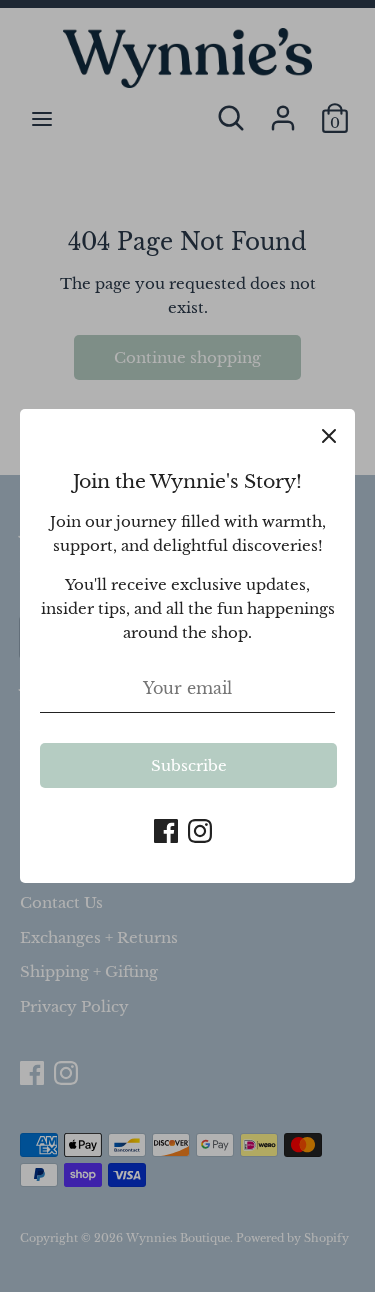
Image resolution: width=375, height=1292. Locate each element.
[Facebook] (166, 828)
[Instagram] (200, 828)
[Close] (329, 435)
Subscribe (189, 765)
